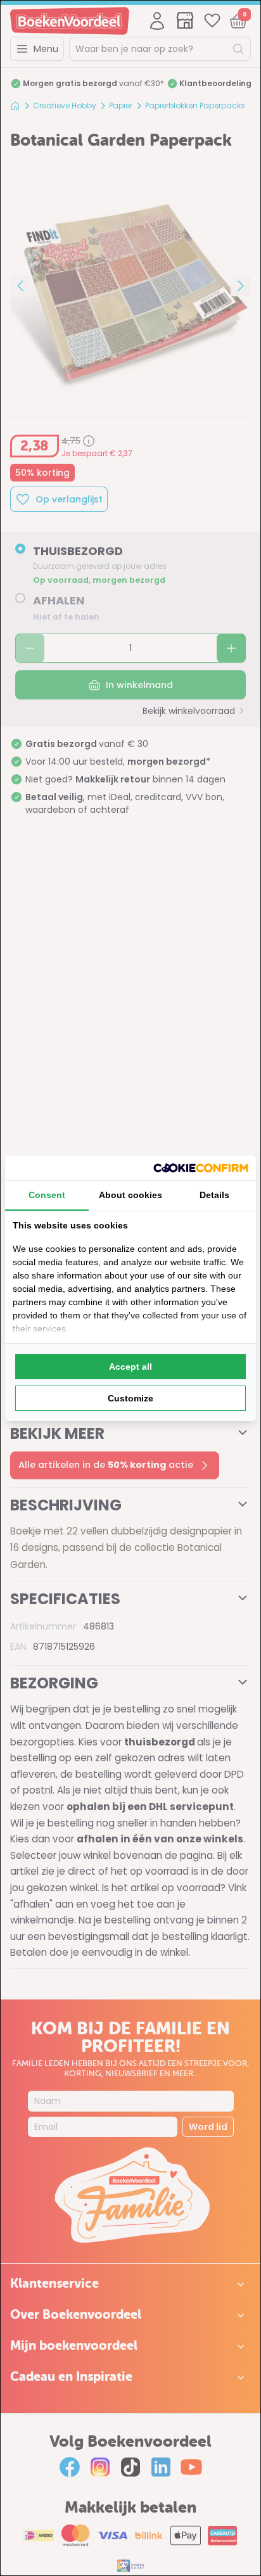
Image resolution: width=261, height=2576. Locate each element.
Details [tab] (214, 1195)
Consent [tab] (47, 1195)
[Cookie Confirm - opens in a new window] (201, 1168)
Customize (130, 1398)
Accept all (130, 1367)
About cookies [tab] (130, 1195)
